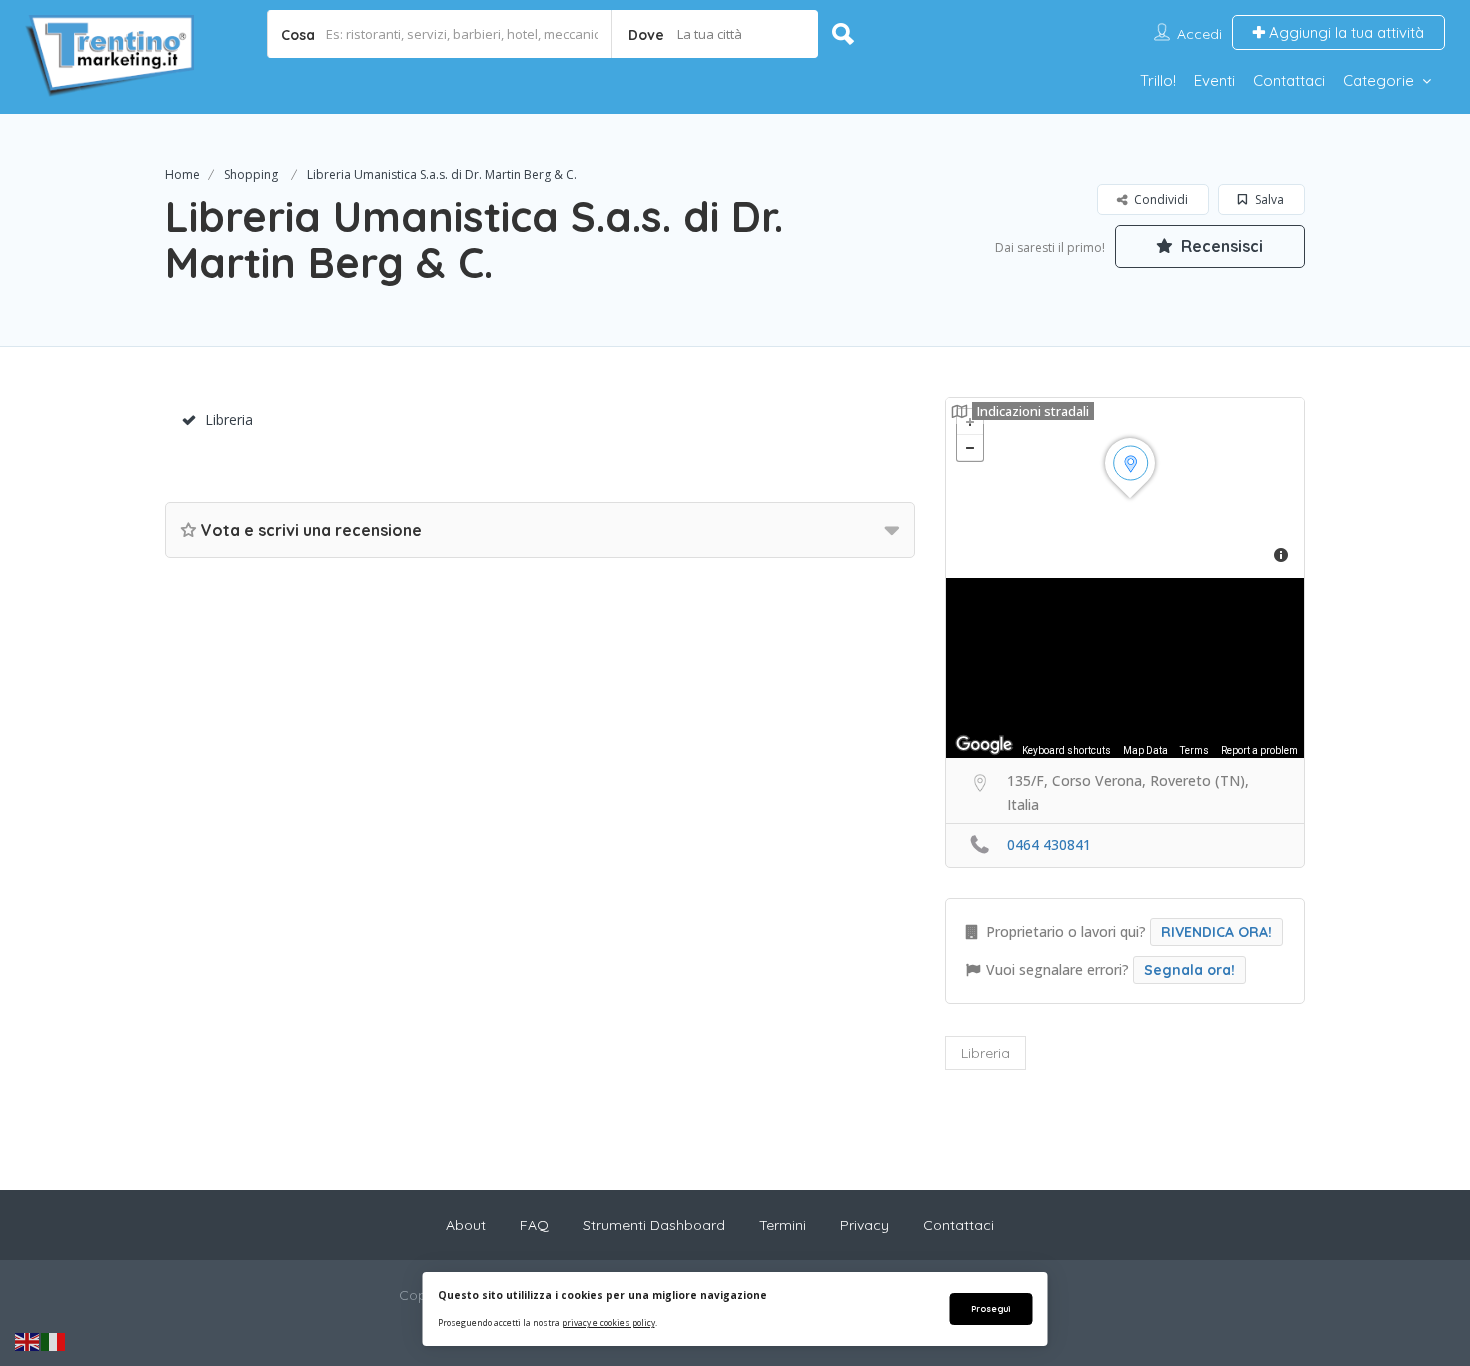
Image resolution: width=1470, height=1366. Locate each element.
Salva (1268, 199)
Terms (1194, 750)
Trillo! (1158, 80)
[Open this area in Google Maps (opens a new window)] (984, 745)
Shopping (251, 174)
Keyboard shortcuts (1066, 750)
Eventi (1214, 80)
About (466, 1225)
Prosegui (990, 1308)
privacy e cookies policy (608, 1322)
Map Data (1145, 750)
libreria (985, 1053)
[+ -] (1125, 488)
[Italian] (54, 1341)
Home (182, 174)
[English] (28, 1341)
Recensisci (1220, 246)
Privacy (864, 1225)
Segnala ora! (1189, 970)
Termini (782, 1225)
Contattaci (1289, 80)
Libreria (229, 419)
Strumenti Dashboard (654, 1225)
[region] (1125, 668)
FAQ (534, 1225)
